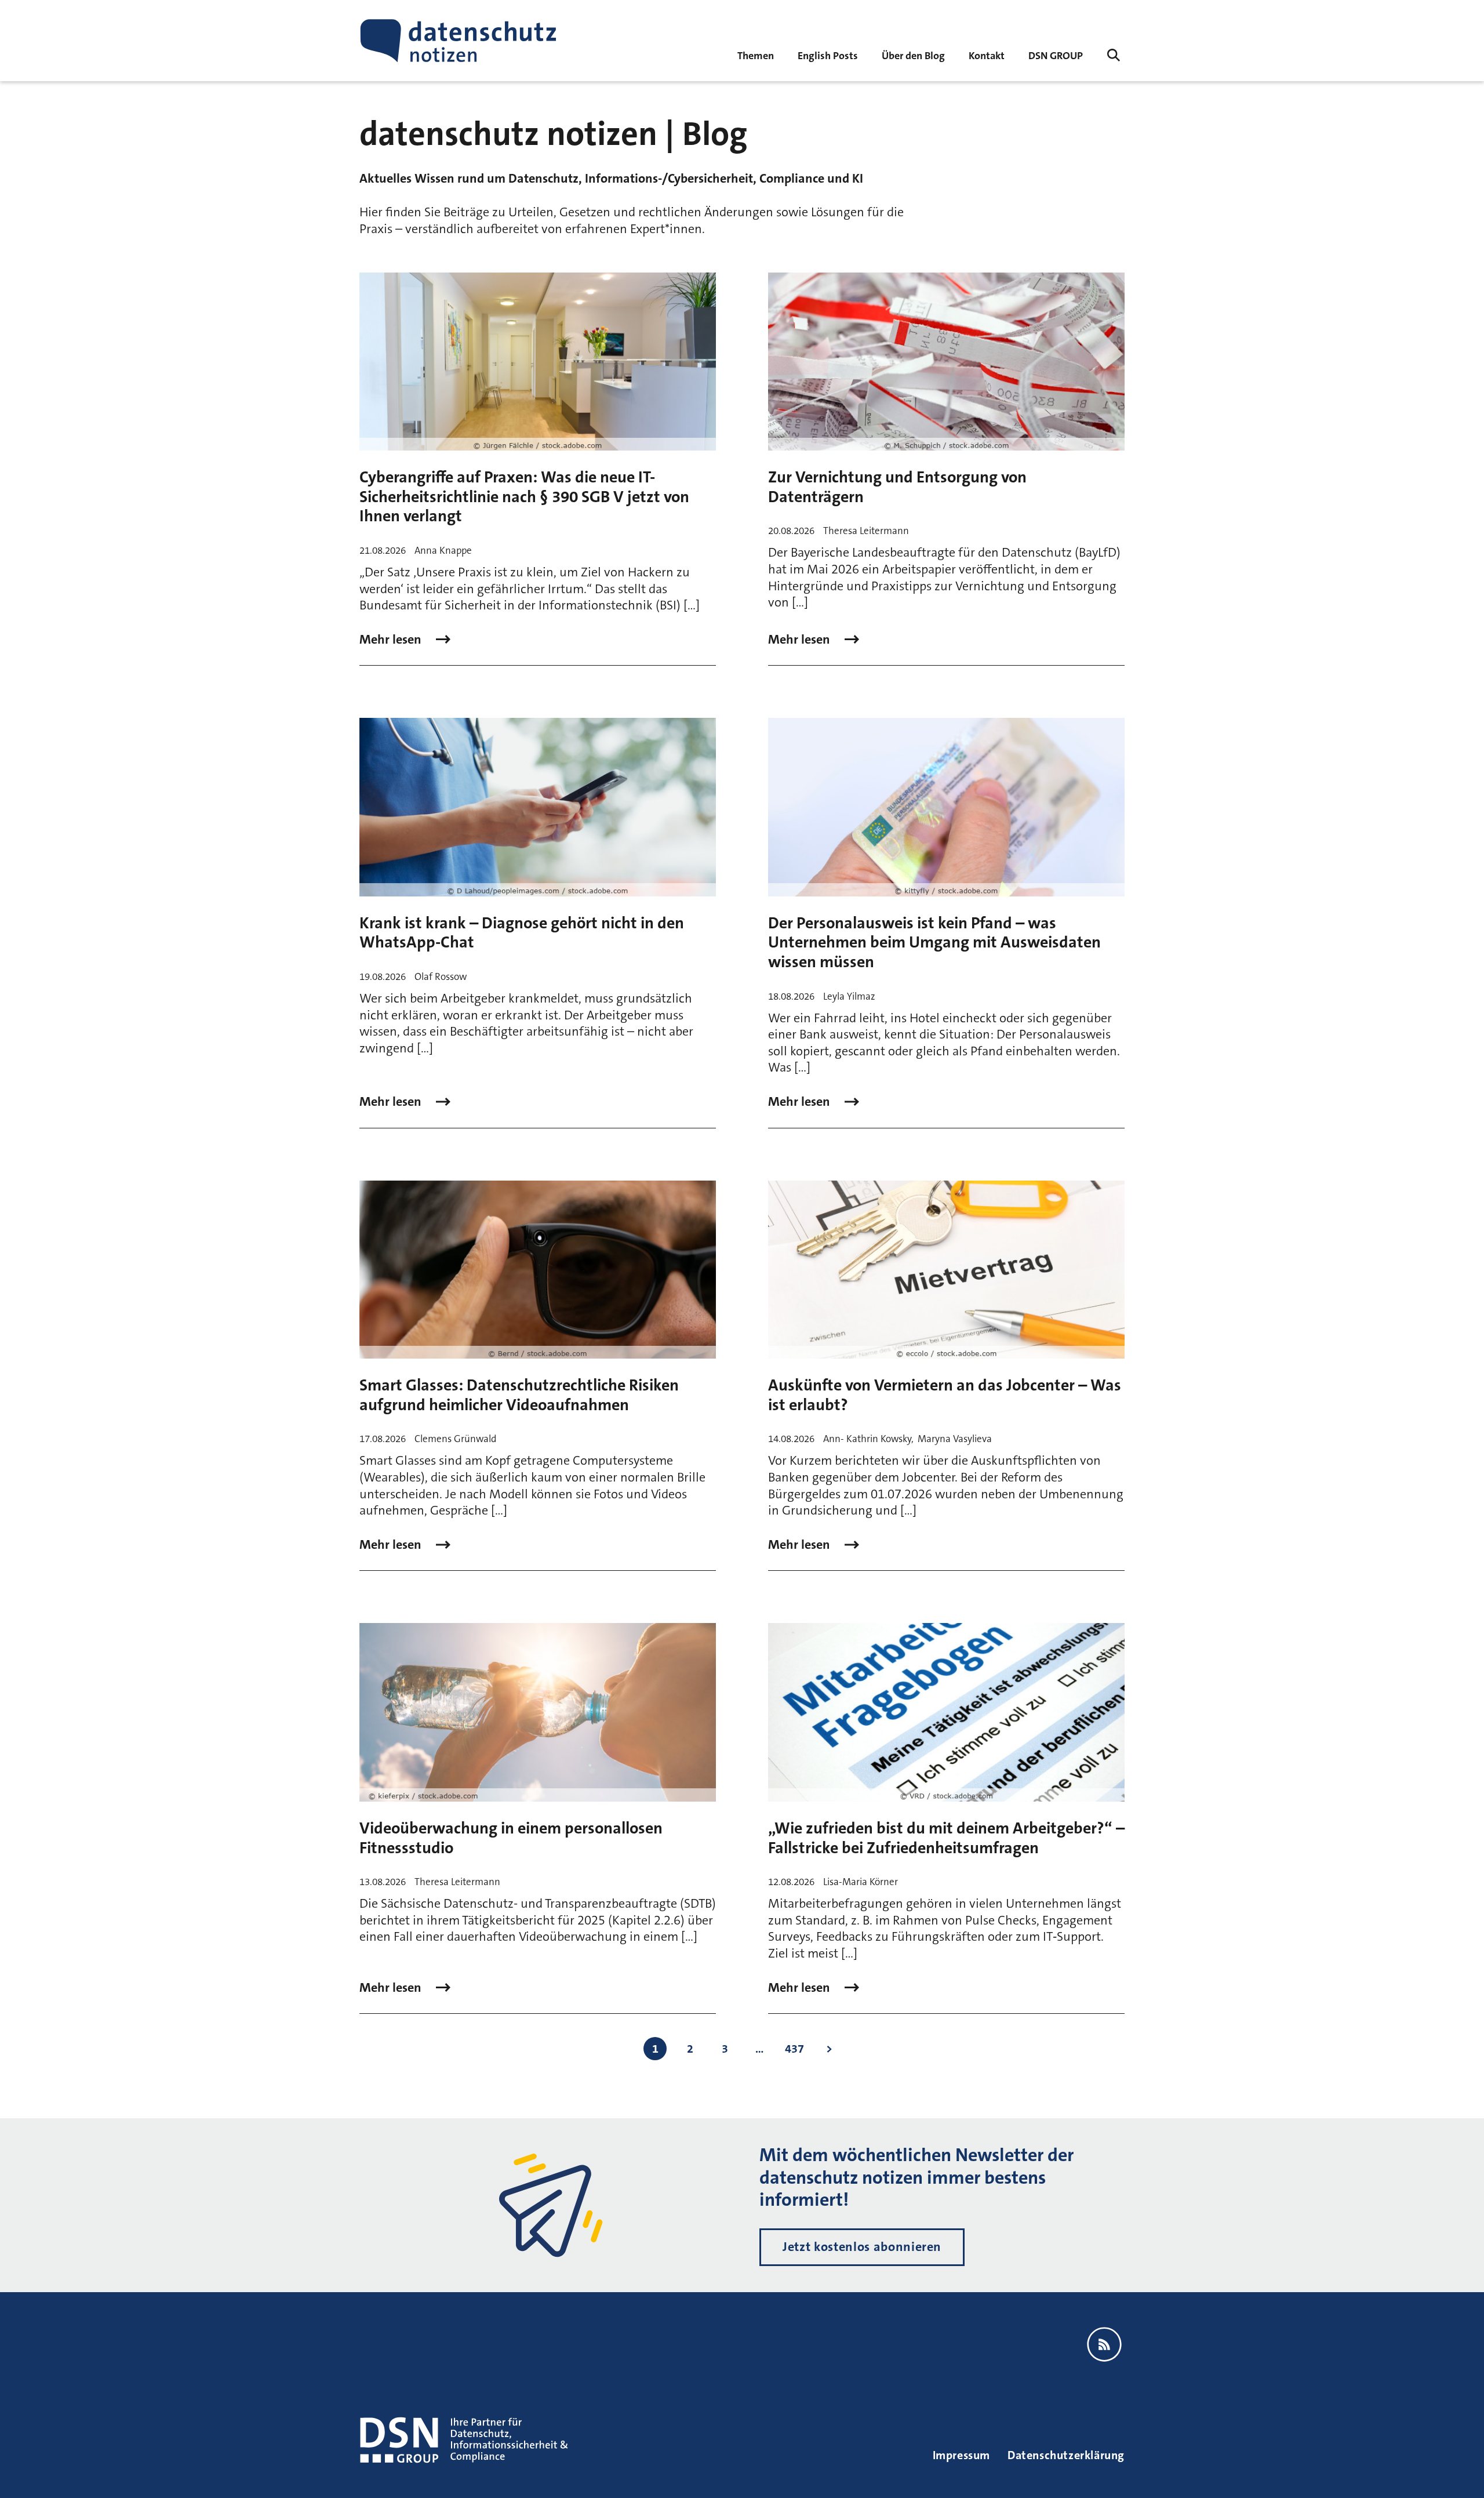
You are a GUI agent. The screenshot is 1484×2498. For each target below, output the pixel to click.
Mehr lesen (392, 640)
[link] (828, 55)
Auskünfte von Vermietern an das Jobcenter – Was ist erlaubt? (945, 1395)
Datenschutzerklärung (1066, 2455)
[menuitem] (1056, 55)
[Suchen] (1114, 55)
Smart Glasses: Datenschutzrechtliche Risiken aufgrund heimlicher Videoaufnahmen (519, 1395)
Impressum (961, 2455)
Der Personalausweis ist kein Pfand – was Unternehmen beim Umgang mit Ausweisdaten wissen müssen (934, 943)
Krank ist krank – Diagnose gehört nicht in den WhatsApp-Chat (522, 933)
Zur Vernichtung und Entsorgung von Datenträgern (897, 487)
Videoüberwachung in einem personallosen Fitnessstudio (511, 1838)
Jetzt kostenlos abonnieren (862, 2247)
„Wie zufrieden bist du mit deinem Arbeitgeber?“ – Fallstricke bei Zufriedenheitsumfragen (946, 1838)
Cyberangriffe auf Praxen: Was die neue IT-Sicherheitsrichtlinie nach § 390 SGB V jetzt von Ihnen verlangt (524, 497)
